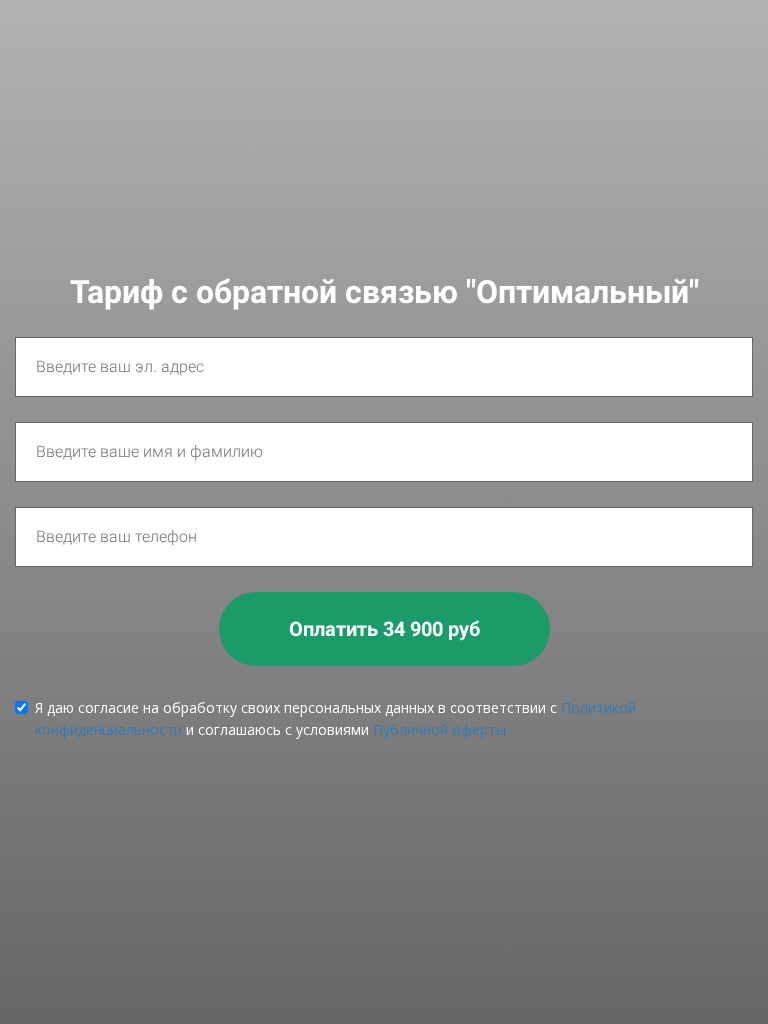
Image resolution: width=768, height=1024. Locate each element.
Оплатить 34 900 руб (384, 629)
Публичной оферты (439, 729)
